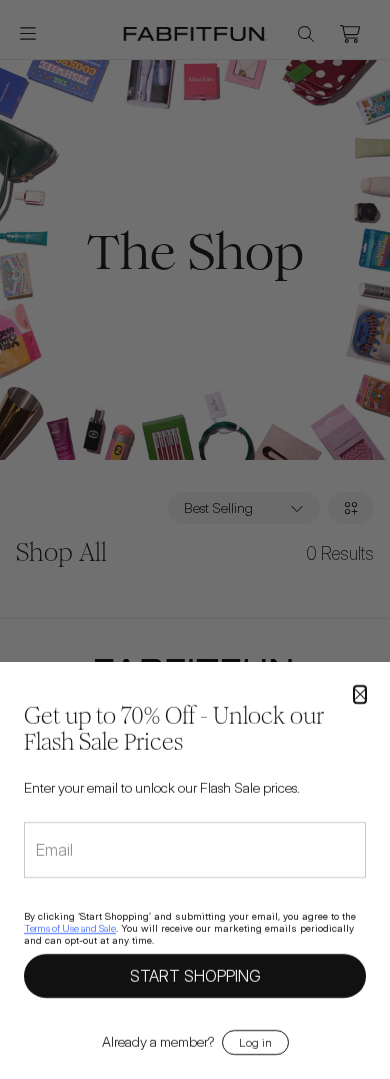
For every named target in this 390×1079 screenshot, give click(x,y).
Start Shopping (195, 975)
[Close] (360, 694)
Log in (255, 1041)
